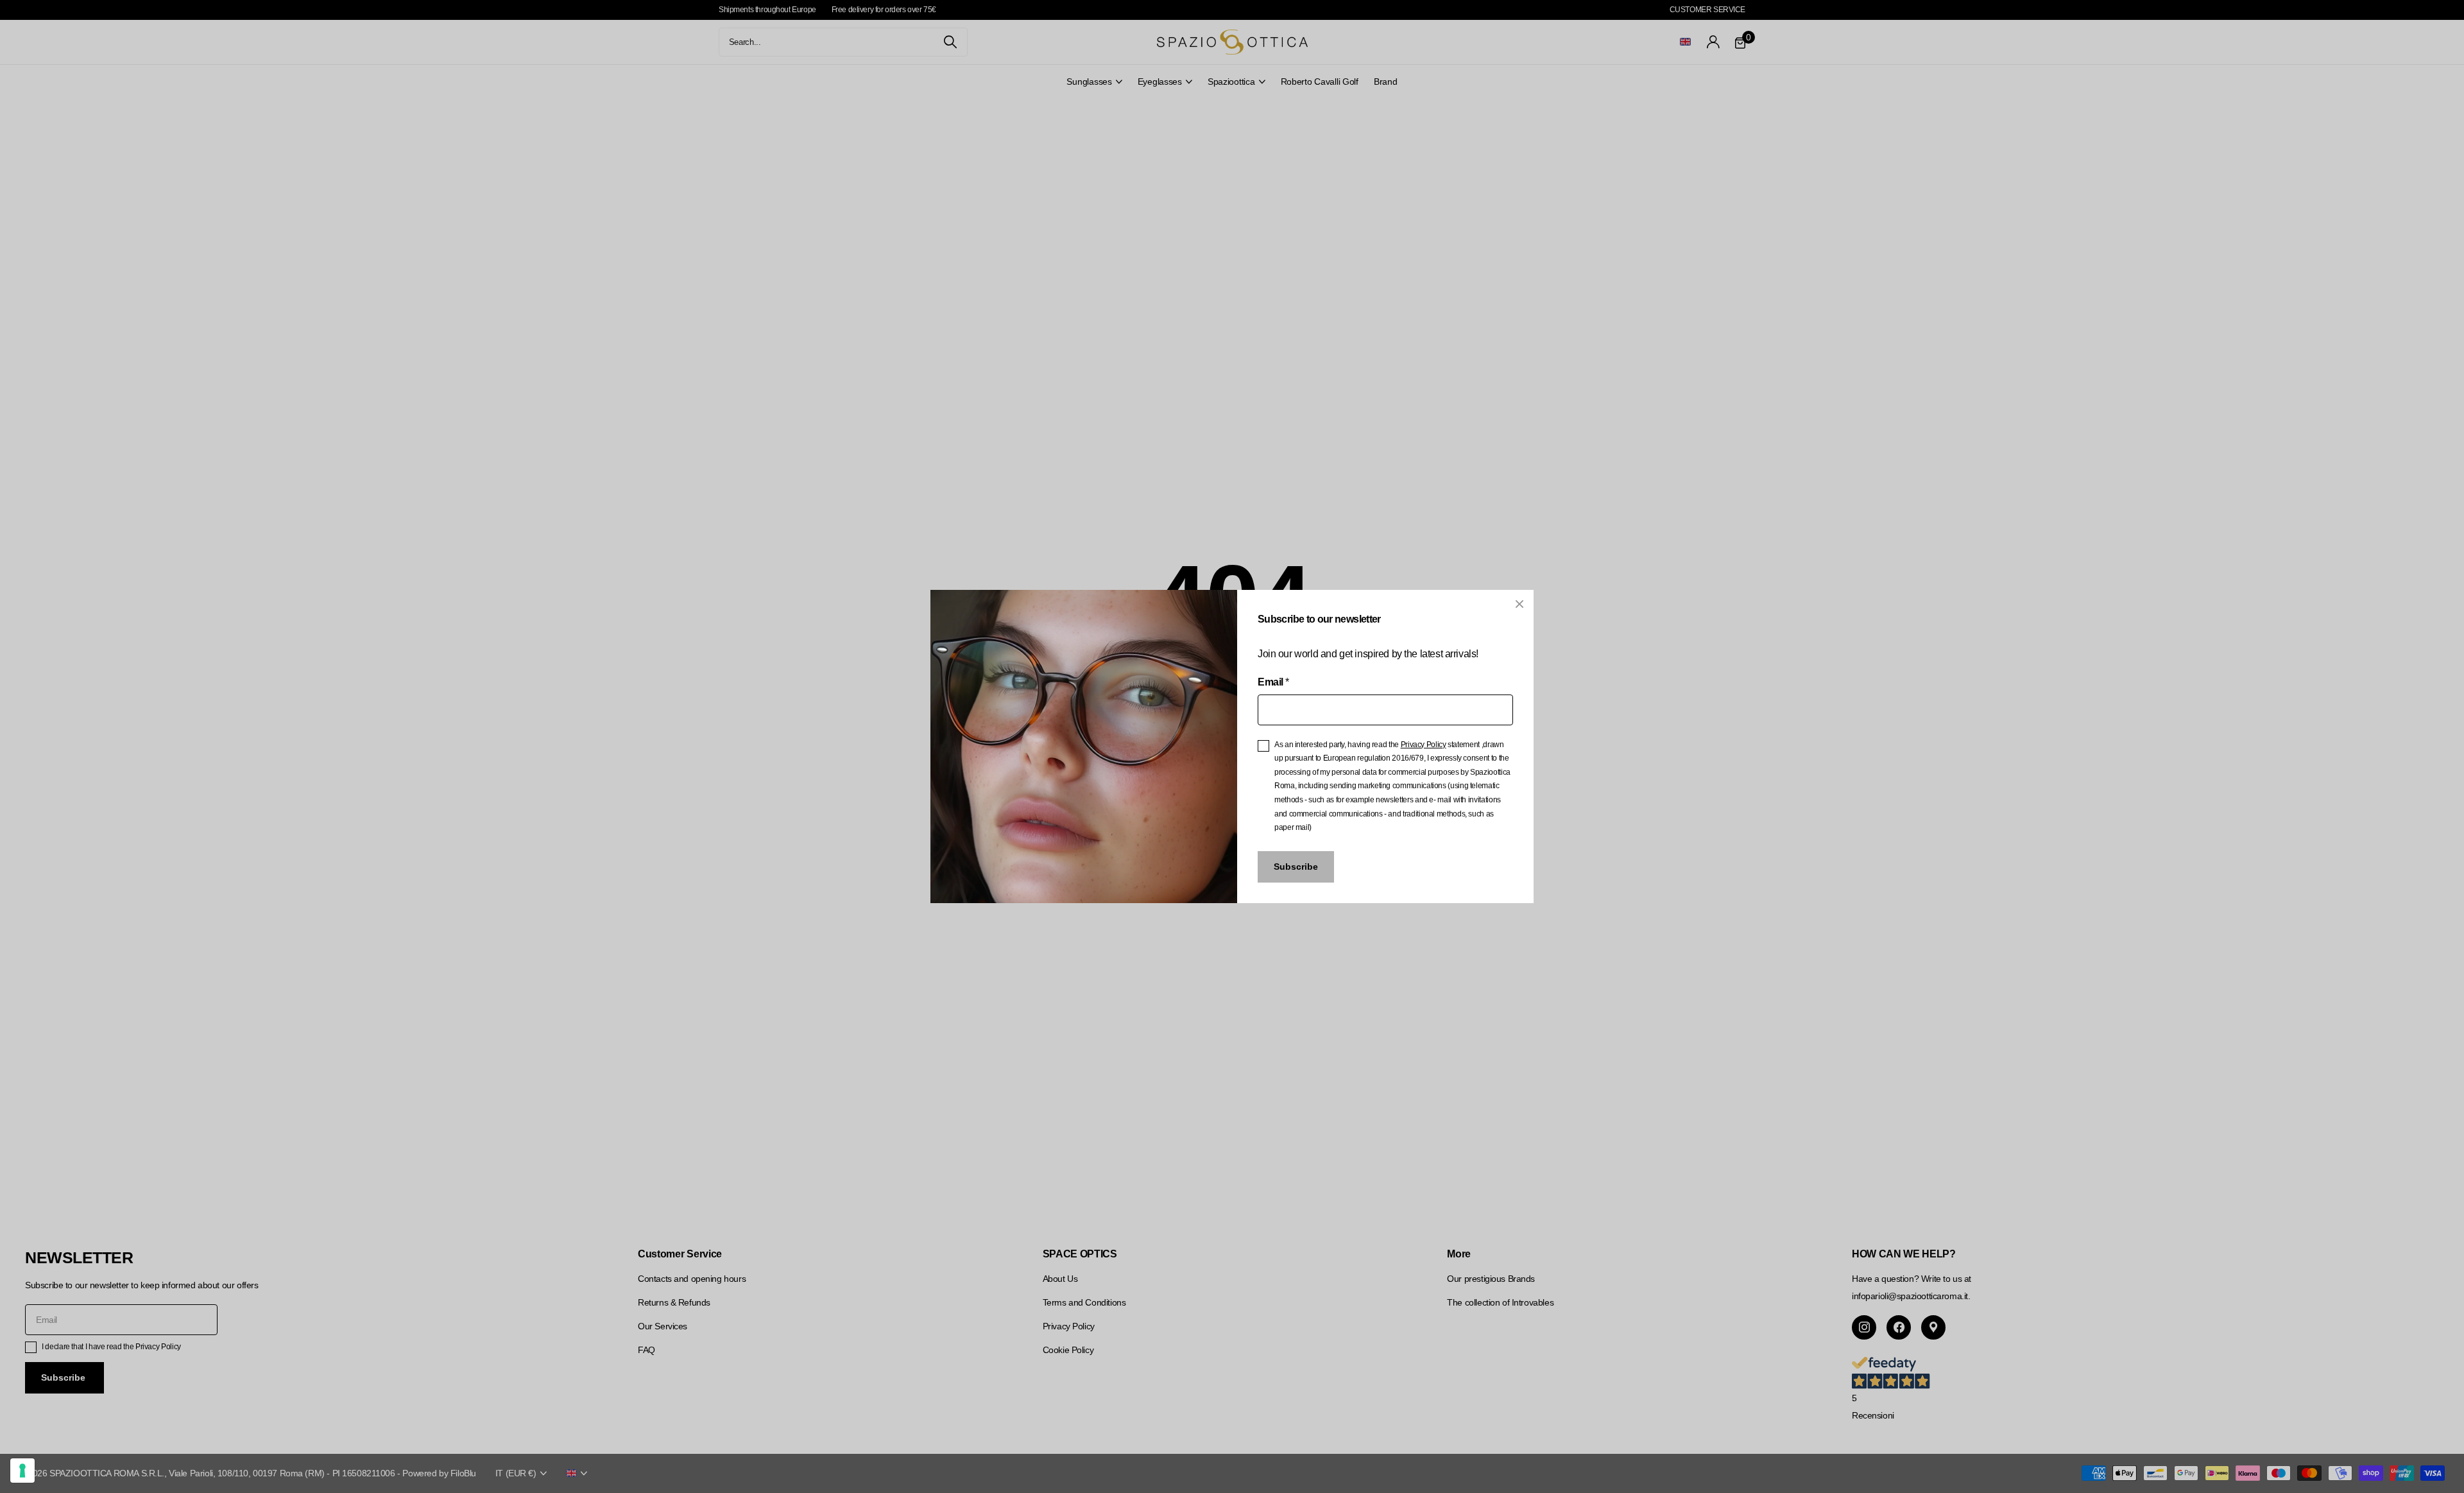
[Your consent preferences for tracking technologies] (22, 1471)
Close (1519, 604)
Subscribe (1296, 867)
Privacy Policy (1424, 745)
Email (1273, 682)
